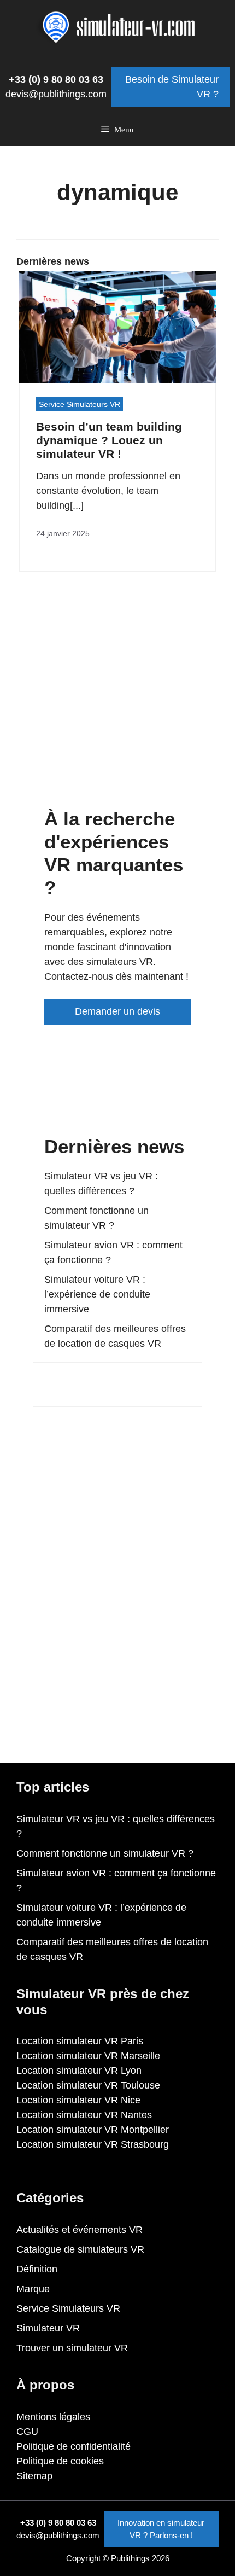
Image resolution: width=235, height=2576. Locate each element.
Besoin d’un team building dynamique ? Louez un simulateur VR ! (109, 440)
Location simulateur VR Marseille (88, 2056)
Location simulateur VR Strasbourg (93, 2144)
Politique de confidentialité (74, 2446)
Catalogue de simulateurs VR (80, 2249)
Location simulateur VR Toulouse (88, 2085)
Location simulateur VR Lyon (79, 2071)
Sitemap (34, 2476)
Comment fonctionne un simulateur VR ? (105, 1853)
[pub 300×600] (117, 1711)
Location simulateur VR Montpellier (93, 2130)
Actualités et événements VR (80, 2230)
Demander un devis (117, 1011)
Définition (37, 2269)
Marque (33, 2289)
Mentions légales (53, 2417)
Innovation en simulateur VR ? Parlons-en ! (161, 2529)
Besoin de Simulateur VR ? (172, 87)
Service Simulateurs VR (80, 404)
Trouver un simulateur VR (72, 2348)
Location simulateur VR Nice (78, 2100)
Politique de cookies (60, 2461)
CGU (27, 2432)
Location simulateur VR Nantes (84, 2115)
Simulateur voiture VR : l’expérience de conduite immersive (97, 1294)
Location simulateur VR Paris (80, 2041)
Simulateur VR (48, 2328)
